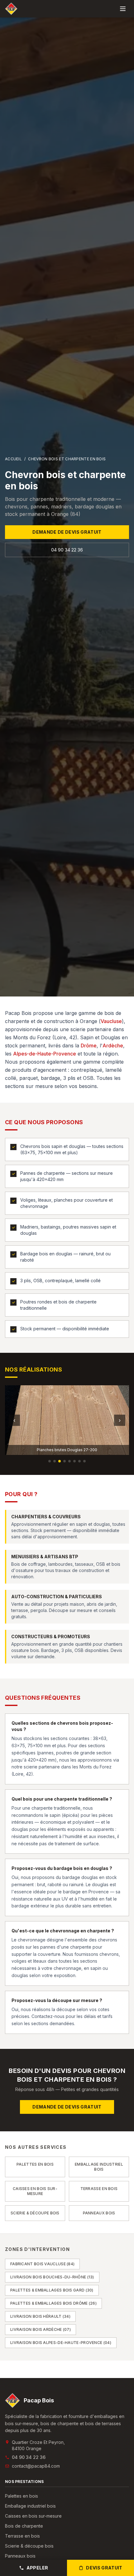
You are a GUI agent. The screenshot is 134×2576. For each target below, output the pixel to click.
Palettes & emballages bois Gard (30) (52, 2290)
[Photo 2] (55, 1461)
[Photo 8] (84, 1461)
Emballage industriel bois (30, 2506)
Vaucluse (111, 1021)
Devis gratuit (104, 2568)
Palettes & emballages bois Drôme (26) (53, 2303)
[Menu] (123, 9)
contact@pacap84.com (36, 2466)
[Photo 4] (65, 1461)
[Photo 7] (79, 1461)
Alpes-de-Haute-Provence (45, 1054)
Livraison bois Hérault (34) (40, 2316)
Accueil (13, 459)
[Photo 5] (69, 1461)
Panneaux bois (20, 2556)
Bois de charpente (24, 2526)
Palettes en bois (22, 2496)
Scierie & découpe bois (29, 2546)
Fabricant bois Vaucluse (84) (42, 2264)
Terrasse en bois (22, 2536)
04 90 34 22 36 (67, 550)
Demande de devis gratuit (67, 532)
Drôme (89, 1046)
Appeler (37, 2568)
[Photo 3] (60, 1461)
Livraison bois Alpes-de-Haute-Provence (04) (61, 2343)
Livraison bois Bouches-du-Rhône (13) (52, 2277)
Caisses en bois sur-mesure (33, 2516)
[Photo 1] (50, 1461)
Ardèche (113, 1046)
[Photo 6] (74, 1461)
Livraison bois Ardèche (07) (41, 2329)
